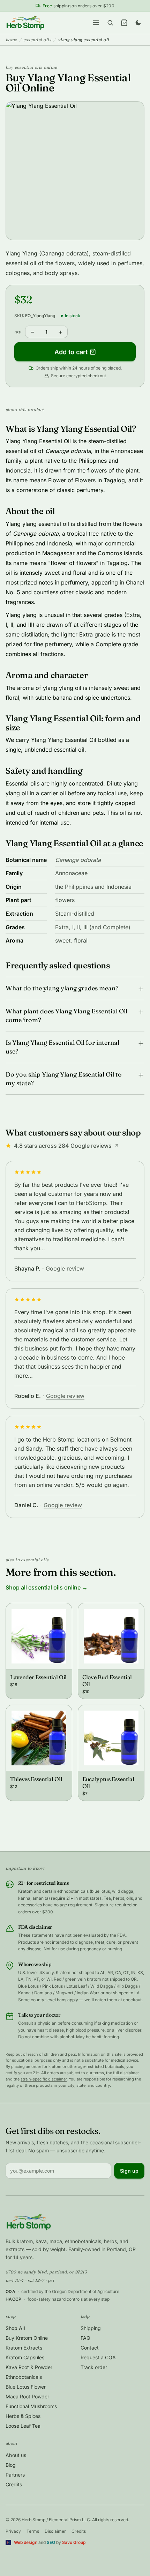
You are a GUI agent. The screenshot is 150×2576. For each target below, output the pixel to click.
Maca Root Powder (27, 2396)
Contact (90, 2348)
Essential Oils (37, 40)
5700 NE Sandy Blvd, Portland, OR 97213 (46, 2272)
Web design (26, 2542)
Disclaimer (55, 2531)
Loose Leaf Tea (23, 2426)
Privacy (13, 2531)
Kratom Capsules (25, 2357)
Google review (65, 1268)
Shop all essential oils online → (47, 1587)
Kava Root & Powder (29, 2367)
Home (11, 40)
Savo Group (74, 2542)
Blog (11, 2465)
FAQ (85, 2338)
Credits (14, 2484)
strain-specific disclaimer (44, 2079)
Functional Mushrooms (31, 2406)
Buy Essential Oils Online (31, 67)
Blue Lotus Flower (26, 2387)
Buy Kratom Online (27, 2338)
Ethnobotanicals (24, 2377)
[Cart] (124, 23)
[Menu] (96, 23)
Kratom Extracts (24, 2348)
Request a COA (98, 2357)
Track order (94, 2367)
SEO (51, 2542)
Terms (33, 2531)
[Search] (110, 23)
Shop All (15, 2328)
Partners (15, 2475)
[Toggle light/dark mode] (138, 23)
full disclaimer (126, 2073)
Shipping (91, 2328)
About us (16, 2455)
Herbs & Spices (23, 2416)
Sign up (129, 2171)
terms (99, 2073)
